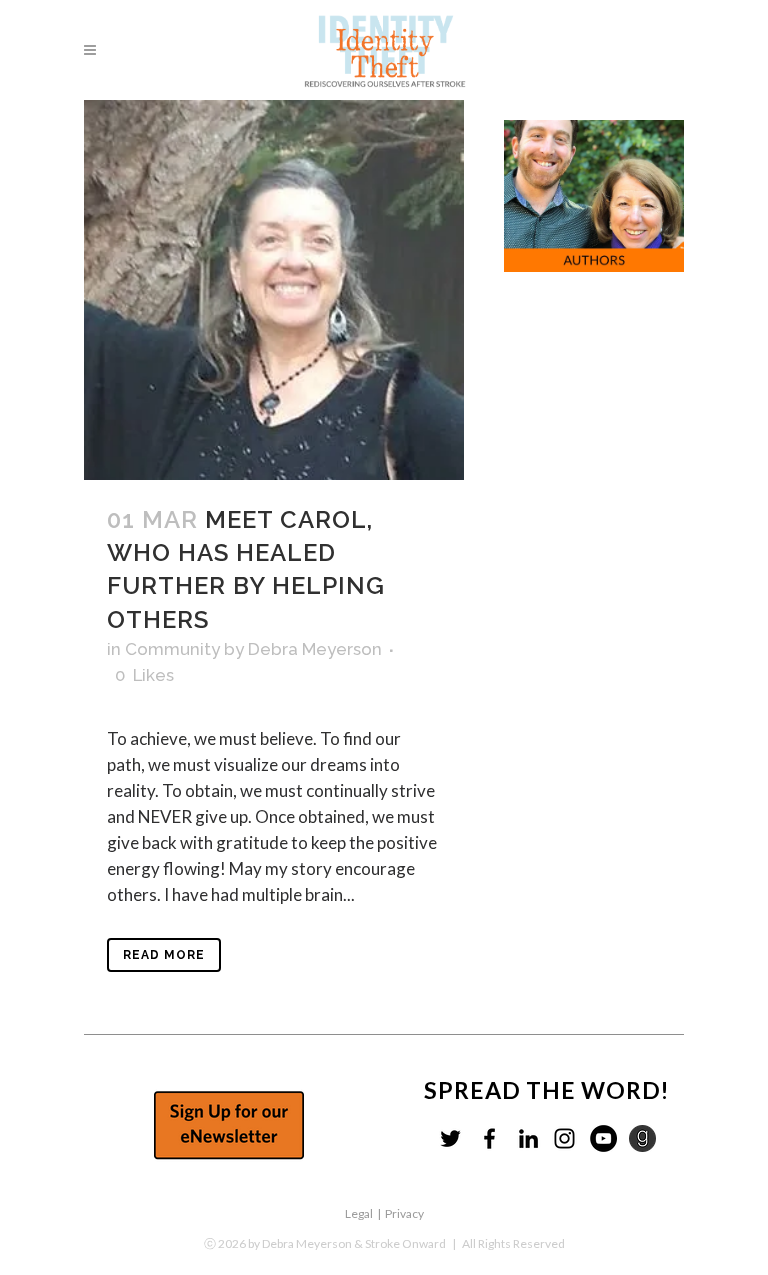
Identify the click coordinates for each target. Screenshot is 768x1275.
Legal (359, 1213)
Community (172, 649)
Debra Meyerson (315, 649)
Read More (164, 955)
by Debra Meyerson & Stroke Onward (347, 1243)
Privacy (404, 1213)
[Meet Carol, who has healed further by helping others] (274, 290)
